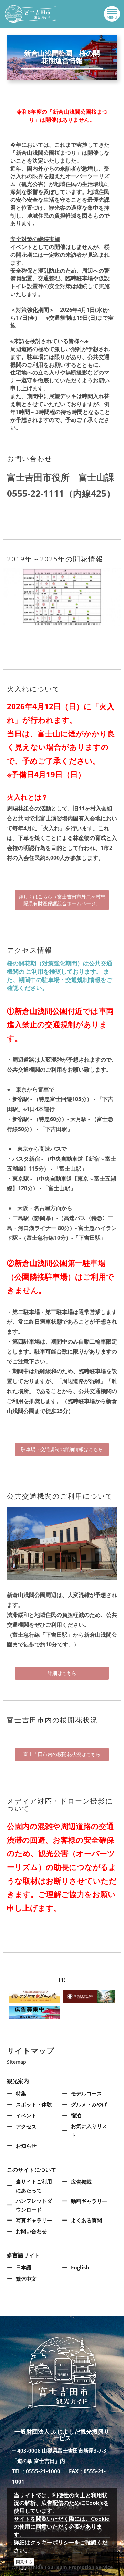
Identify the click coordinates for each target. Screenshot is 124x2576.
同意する (24, 2562)
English (80, 2267)
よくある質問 (86, 2220)
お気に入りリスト (89, 2130)
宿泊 (76, 2115)
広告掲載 (81, 2182)
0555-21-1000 (43, 2471)
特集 (21, 2093)
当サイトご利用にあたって (34, 2186)
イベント (26, 2115)
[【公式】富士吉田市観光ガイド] (31, 14)
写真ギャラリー (34, 2220)
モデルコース (86, 2093)
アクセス (26, 2126)
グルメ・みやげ (89, 2104)
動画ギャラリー (89, 2201)
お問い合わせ (31, 2231)
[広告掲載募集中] (34, 2012)
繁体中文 (26, 2279)
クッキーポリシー (52, 2542)
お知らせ (26, 2146)
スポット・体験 (34, 2104)
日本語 (24, 2267)
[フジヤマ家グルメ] (34, 1996)
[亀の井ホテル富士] (89, 1996)
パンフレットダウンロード (34, 2205)
